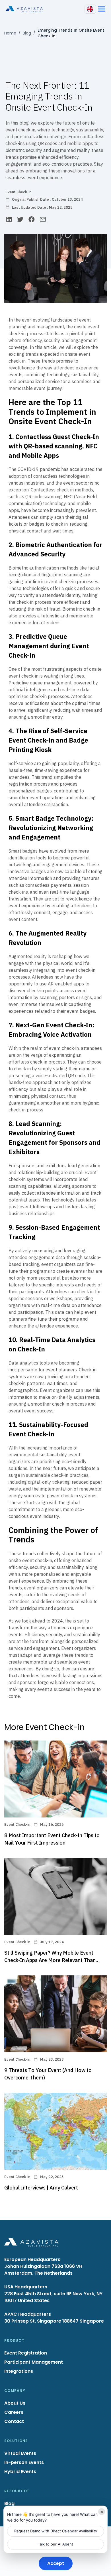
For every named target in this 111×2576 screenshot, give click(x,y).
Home (10, 33)
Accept (56, 2563)
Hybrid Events (20, 2472)
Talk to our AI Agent (55, 2544)
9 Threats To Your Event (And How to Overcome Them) (48, 2074)
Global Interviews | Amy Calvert (41, 2188)
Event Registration (26, 2353)
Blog (27, 33)
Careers (14, 2412)
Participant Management (34, 2362)
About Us (15, 2403)
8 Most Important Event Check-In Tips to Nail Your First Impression (52, 1839)
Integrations (19, 2371)
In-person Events (24, 2462)
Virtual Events (20, 2453)
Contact (14, 2421)
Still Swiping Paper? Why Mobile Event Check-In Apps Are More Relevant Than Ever (50, 1957)
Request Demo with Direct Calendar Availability (56, 2531)
